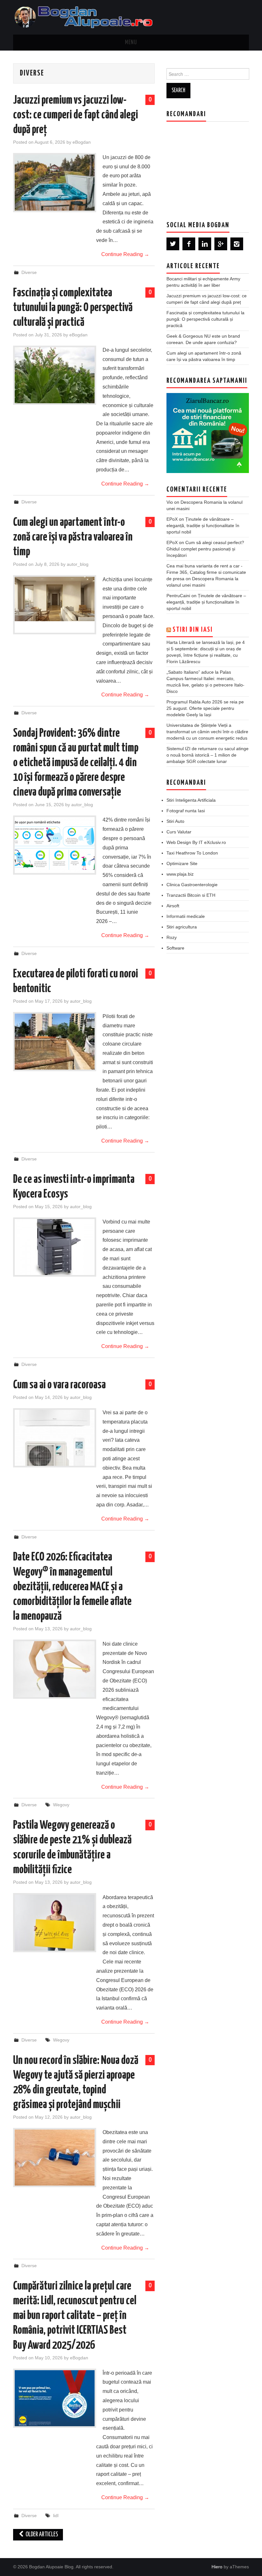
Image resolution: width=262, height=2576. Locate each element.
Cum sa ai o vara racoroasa (59, 1385)
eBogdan (82, 142)
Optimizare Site (182, 863)
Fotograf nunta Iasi (186, 811)
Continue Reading (125, 254)
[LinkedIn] (205, 244)
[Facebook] (189, 244)
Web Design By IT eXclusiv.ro (196, 842)
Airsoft (173, 906)
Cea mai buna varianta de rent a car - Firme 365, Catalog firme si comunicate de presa (206, 572)
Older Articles (41, 2535)
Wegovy (61, 1805)
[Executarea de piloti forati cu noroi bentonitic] (55, 1042)
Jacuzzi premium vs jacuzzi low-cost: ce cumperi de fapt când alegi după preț (76, 115)
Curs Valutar (179, 832)
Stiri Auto (175, 821)
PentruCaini (178, 596)
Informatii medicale (186, 916)
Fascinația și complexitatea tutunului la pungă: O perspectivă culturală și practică (73, 308)
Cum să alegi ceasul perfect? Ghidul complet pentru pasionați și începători (205, 549)
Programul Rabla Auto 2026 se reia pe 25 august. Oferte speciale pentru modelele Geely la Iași (205, 708)
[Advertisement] (214, 166)
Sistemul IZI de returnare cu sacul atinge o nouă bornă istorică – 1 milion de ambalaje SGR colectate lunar (208, 755)
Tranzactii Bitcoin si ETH (191, 895)
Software (175, 948)
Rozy (172, 937)
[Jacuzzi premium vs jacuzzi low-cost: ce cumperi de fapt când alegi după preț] (55, 183)
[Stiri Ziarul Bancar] (208, 433)
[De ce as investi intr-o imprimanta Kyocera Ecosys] (55, 1247)
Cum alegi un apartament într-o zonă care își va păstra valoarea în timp (73, 537)
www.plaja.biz (180, 874)
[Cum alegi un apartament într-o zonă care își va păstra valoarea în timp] (55, 599)
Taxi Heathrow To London (192, 853)
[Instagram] (237, 244)
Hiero (217, 2567)
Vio (170, 502)
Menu (131, 43)
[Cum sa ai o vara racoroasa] (55, 1438)
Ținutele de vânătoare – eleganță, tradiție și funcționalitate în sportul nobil (203, 526)
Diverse (29, 272)
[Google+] (221, 244)
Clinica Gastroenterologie (192, 885)
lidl (56, 2516)
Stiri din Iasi (193, 630)
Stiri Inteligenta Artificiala (191, 800)
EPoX (172, 519)
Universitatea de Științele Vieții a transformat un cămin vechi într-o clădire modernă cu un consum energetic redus (207, 732)
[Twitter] (173, 244)
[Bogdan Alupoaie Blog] (85, 17)
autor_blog (78, 564)
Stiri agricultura (182, 927)
